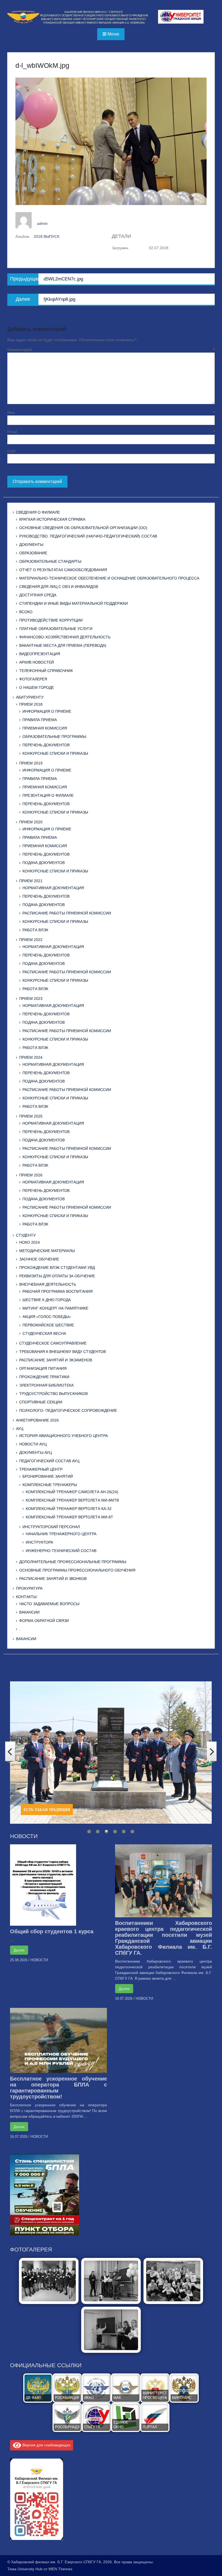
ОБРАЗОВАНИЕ (33, 553)
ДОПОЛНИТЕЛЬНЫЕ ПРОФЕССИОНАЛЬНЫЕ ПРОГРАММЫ (73, 1562)
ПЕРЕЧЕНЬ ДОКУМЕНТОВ (46, 745)
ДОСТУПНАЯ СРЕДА (38, 595)
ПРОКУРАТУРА (29, 1588)
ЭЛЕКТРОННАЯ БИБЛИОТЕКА (46, 1385)
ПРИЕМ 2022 (31, 940)
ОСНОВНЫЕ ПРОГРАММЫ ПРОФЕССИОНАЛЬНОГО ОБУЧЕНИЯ (77, 1570)
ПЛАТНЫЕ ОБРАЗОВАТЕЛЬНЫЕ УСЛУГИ (56, 629)
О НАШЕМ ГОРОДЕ (37, 687)
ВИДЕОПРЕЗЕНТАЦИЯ (40, 654)
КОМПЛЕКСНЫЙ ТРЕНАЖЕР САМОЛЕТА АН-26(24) (72, 1492)
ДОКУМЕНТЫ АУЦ (35, 1452)
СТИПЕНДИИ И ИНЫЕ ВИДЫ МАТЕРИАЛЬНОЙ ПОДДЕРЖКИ (74, 603)
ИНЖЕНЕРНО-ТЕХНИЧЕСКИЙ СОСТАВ (61, 1551)
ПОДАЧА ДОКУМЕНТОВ (44, 863)
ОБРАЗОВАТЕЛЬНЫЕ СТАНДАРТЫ (50, 561)
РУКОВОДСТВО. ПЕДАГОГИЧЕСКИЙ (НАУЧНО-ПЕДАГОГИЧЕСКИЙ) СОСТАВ (88, 536)
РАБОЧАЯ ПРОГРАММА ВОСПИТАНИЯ (58, 1291)
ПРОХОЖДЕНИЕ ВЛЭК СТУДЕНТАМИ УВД (57, 1268)
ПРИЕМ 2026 (31, 1175)
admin (42, 223)
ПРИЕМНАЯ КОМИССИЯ (45, 728)
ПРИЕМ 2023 (31, 999)
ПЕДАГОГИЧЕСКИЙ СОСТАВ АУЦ (49, 1461)
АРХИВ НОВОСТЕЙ (37, 662)
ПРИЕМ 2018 (31, 704)
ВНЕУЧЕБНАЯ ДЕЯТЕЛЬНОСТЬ (48, 1284)
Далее (19, 1950)
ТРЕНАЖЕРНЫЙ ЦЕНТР (41, 1469)
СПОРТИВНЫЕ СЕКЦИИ (41, 1402)
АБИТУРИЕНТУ (30, 697)
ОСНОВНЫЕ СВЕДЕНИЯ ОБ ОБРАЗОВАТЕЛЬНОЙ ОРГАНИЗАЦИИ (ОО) (83, 528)
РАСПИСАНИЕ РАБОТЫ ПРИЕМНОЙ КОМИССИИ (67, 913)
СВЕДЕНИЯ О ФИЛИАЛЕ (38, 512)
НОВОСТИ (39, 1960)
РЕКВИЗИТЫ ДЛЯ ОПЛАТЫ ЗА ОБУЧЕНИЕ (57, 1276)
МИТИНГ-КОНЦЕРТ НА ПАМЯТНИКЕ (55, 1308)
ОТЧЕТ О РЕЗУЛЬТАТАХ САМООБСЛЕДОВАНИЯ (63, 570)
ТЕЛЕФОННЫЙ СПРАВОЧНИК (46, 671)
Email (111, 432)
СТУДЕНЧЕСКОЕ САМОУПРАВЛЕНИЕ (53, 1343)
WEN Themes (60, 2569)
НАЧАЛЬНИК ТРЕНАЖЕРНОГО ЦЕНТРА (61, 1534)
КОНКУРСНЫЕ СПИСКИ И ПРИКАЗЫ (55, 753)
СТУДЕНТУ (26, 1235)
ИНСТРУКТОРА (39, 1542)
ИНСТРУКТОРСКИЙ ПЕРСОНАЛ (51, 1527)
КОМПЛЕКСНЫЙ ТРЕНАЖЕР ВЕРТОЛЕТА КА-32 (69, 1509)
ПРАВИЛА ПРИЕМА (40, 720)
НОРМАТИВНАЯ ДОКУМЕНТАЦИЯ (53, 888)
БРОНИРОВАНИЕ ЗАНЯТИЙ (48, 1476)
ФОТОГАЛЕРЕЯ (33, 679)
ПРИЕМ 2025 (31, 1116)
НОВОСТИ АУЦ (33, 1444)
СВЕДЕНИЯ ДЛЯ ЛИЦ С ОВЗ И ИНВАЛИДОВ (59, 587)
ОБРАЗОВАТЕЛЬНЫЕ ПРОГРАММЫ (54, 737)
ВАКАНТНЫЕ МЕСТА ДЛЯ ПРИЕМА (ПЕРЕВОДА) (63, 645)
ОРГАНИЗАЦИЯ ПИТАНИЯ (43, 1368)
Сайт (12, 451)
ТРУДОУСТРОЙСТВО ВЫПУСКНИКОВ (53, 1394)
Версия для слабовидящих (46, 2445)
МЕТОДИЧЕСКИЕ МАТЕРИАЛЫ (47, 1251)
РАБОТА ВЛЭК (35, 930)
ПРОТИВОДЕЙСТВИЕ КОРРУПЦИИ (51, 620)
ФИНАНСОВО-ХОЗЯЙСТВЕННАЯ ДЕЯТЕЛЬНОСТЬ (65, 637)
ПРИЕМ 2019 (31, 763)
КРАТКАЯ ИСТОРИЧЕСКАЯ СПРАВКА (52, 519)
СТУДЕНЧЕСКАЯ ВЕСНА (44, 1333)
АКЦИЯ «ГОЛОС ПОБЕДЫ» (47, 1317)
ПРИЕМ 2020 (31, 822)
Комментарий (111, 350)
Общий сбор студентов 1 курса (52, 1931)
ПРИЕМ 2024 (31, 1057)
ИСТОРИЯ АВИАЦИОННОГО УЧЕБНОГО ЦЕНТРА (63, 1436)
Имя (111, 412)
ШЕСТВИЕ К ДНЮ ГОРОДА (47, 1300)
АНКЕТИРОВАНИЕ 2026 (37, 1420)
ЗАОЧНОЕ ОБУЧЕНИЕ (39, 1259)
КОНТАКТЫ (26, 1597)
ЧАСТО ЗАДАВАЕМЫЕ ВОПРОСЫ (49, 1604)
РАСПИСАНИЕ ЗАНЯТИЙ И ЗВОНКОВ (53, 1579)
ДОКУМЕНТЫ (31, 545)
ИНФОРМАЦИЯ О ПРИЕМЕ (47, 711)
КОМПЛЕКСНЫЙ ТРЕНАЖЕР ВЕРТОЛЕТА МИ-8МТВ (72, 1500)
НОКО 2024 (30, 1242)
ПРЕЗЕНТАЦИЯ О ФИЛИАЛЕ (48, 795)
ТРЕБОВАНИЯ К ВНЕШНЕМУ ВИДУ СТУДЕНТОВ (63, 1352)
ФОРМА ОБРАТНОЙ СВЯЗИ (44, 1621)
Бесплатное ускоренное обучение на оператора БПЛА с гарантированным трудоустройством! (58, 2088)
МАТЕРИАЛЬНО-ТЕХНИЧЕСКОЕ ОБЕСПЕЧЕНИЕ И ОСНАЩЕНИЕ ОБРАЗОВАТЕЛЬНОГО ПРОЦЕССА (109, 578)
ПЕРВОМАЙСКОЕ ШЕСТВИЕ (48, 1325)
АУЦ (20, 1429)
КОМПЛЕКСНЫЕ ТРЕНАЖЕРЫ (50, 1485)
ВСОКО (26, 612)
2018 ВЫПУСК (47, 236)
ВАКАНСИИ (29, 1612)
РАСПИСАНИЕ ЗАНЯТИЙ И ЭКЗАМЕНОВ (56, 1360)
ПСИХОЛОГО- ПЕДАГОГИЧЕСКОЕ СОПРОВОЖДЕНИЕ (68, 1410)
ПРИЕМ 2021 (31, 881)
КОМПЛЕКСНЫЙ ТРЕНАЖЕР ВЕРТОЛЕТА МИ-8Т (69, 1517)
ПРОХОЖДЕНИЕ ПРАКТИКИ (44, 1377)
